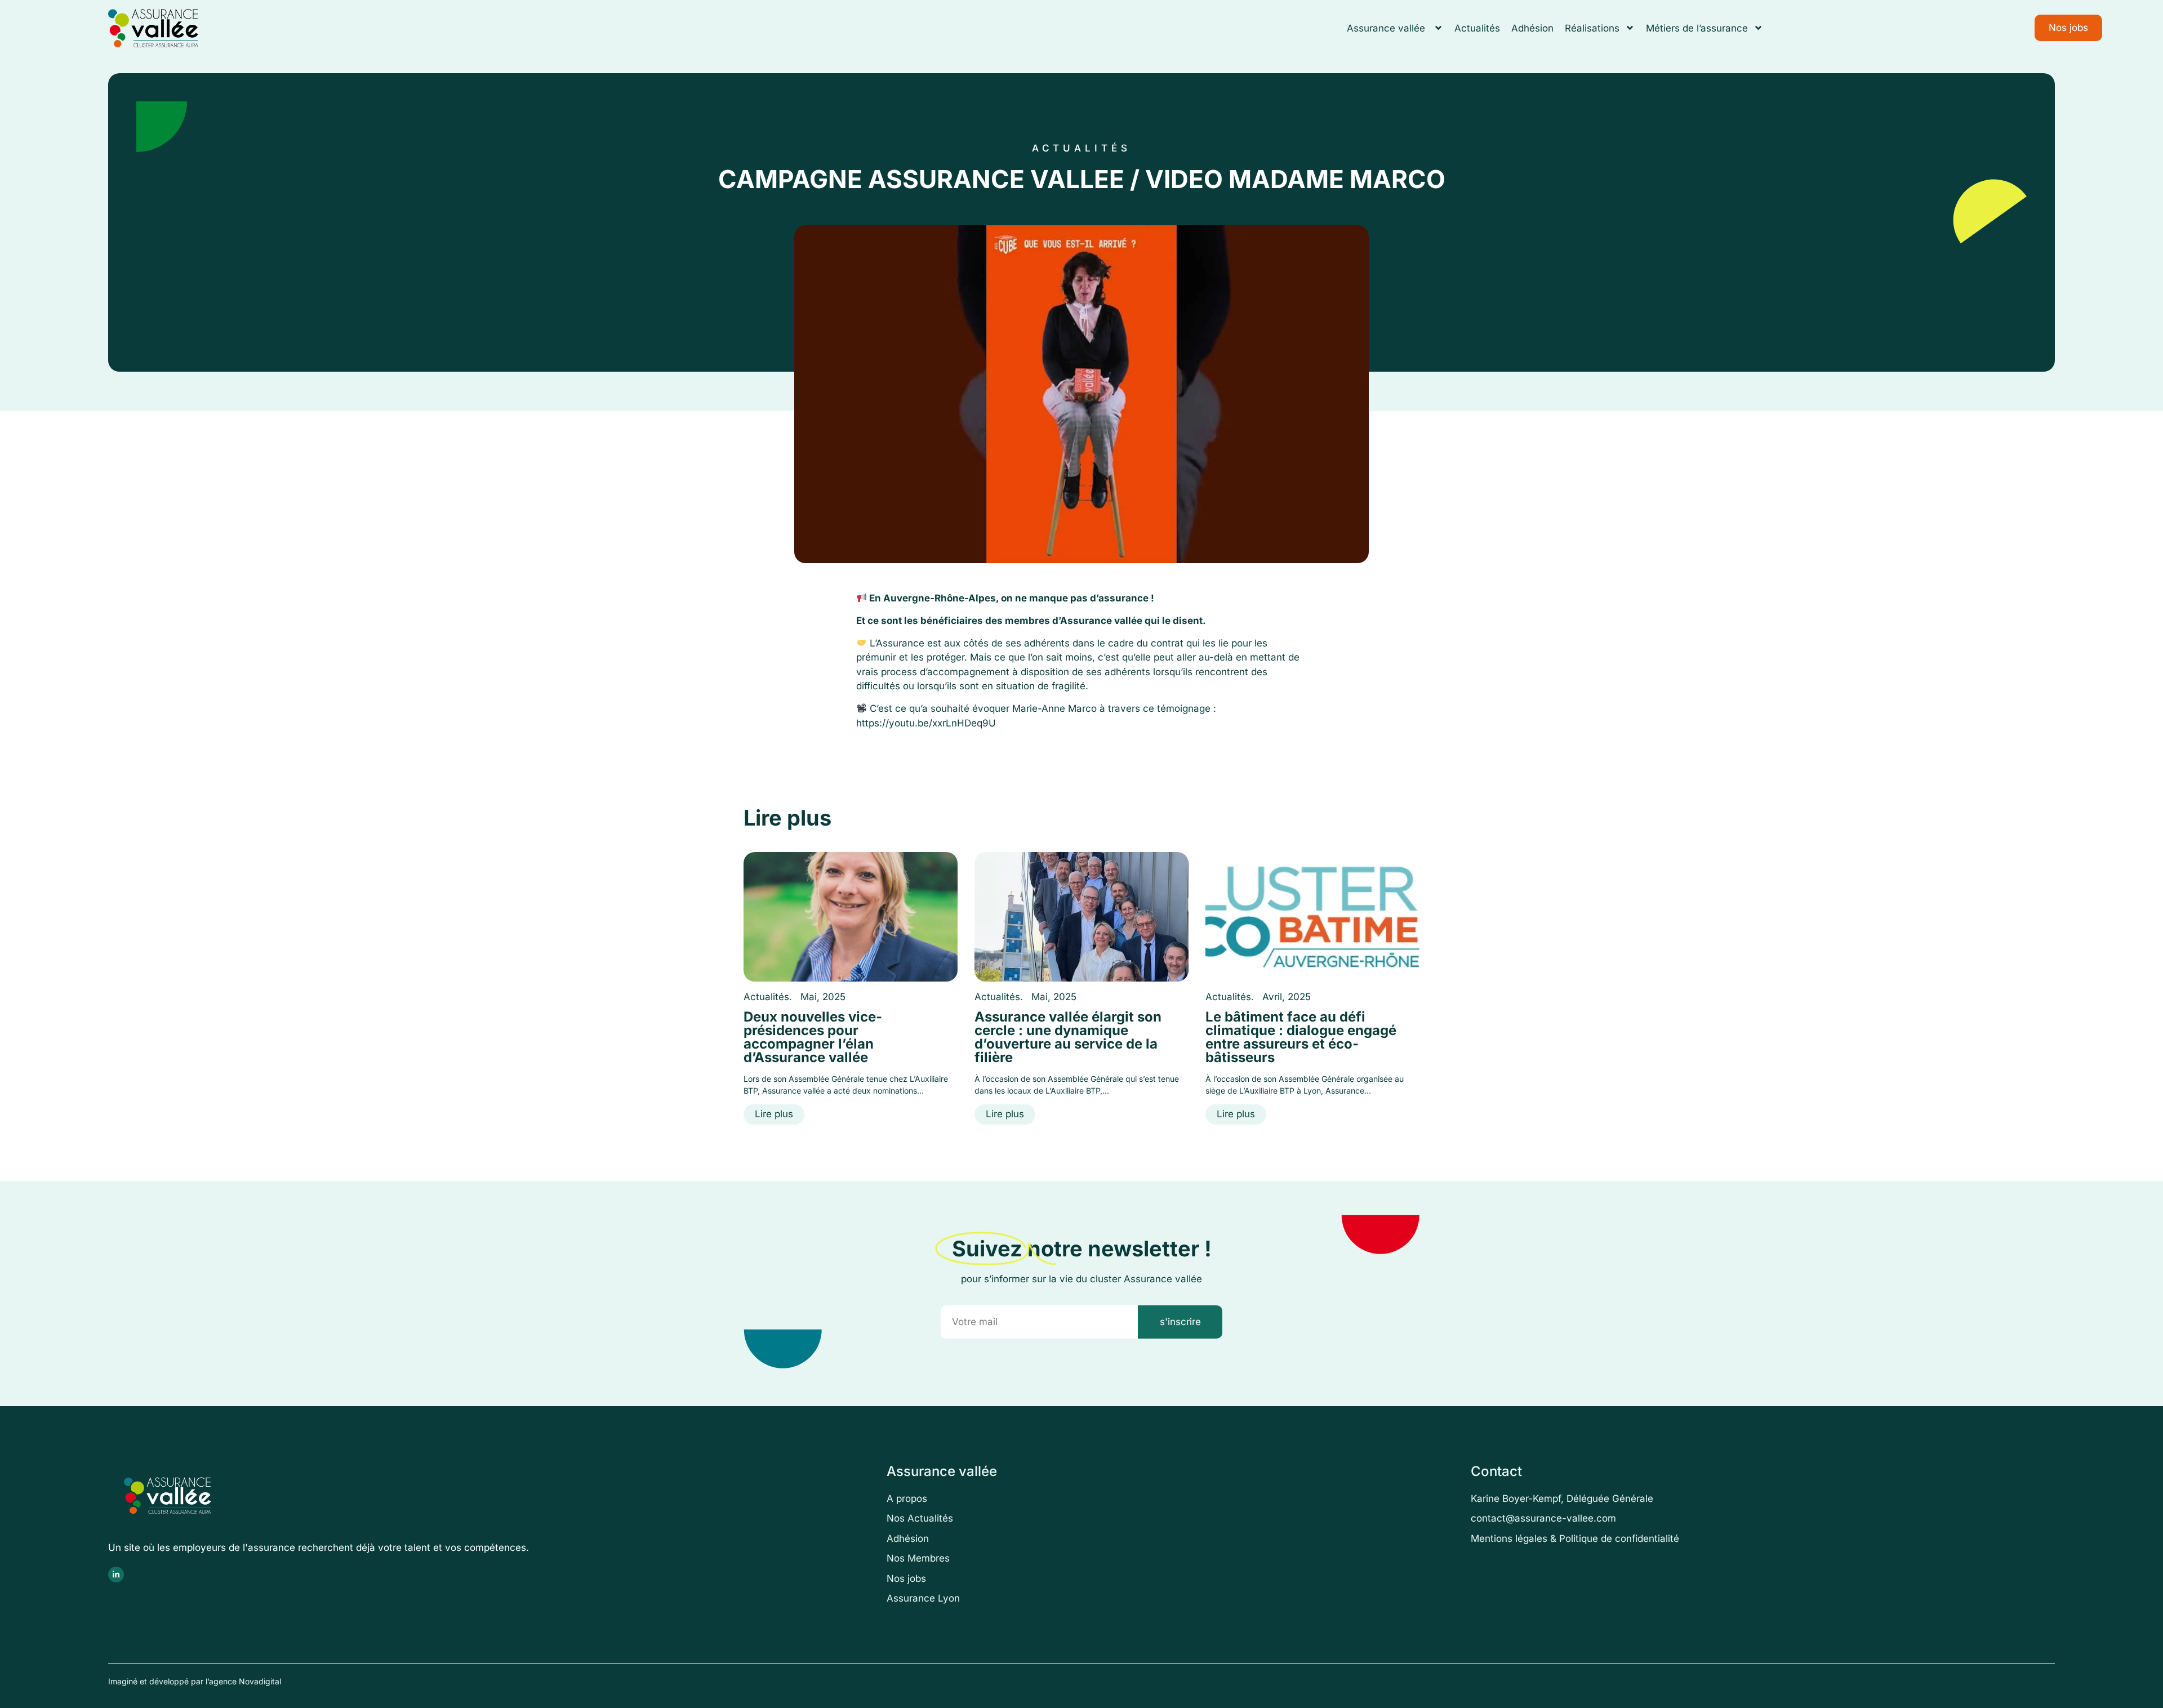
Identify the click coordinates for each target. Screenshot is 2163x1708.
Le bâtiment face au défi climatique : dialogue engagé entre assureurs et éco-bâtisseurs (1301, 1037)
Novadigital (260, 1681)
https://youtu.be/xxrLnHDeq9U (926, 723)
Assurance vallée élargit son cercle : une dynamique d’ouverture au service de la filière (1068, 1037)
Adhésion (1532, 28)
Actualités (1477, 28)
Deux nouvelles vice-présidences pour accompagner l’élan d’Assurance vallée (813, 1037)
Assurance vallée (1387, 28)
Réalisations (1592, 28)
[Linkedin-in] (116, 1575)
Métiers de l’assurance (1697, 28)
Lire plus (774, 1114)
